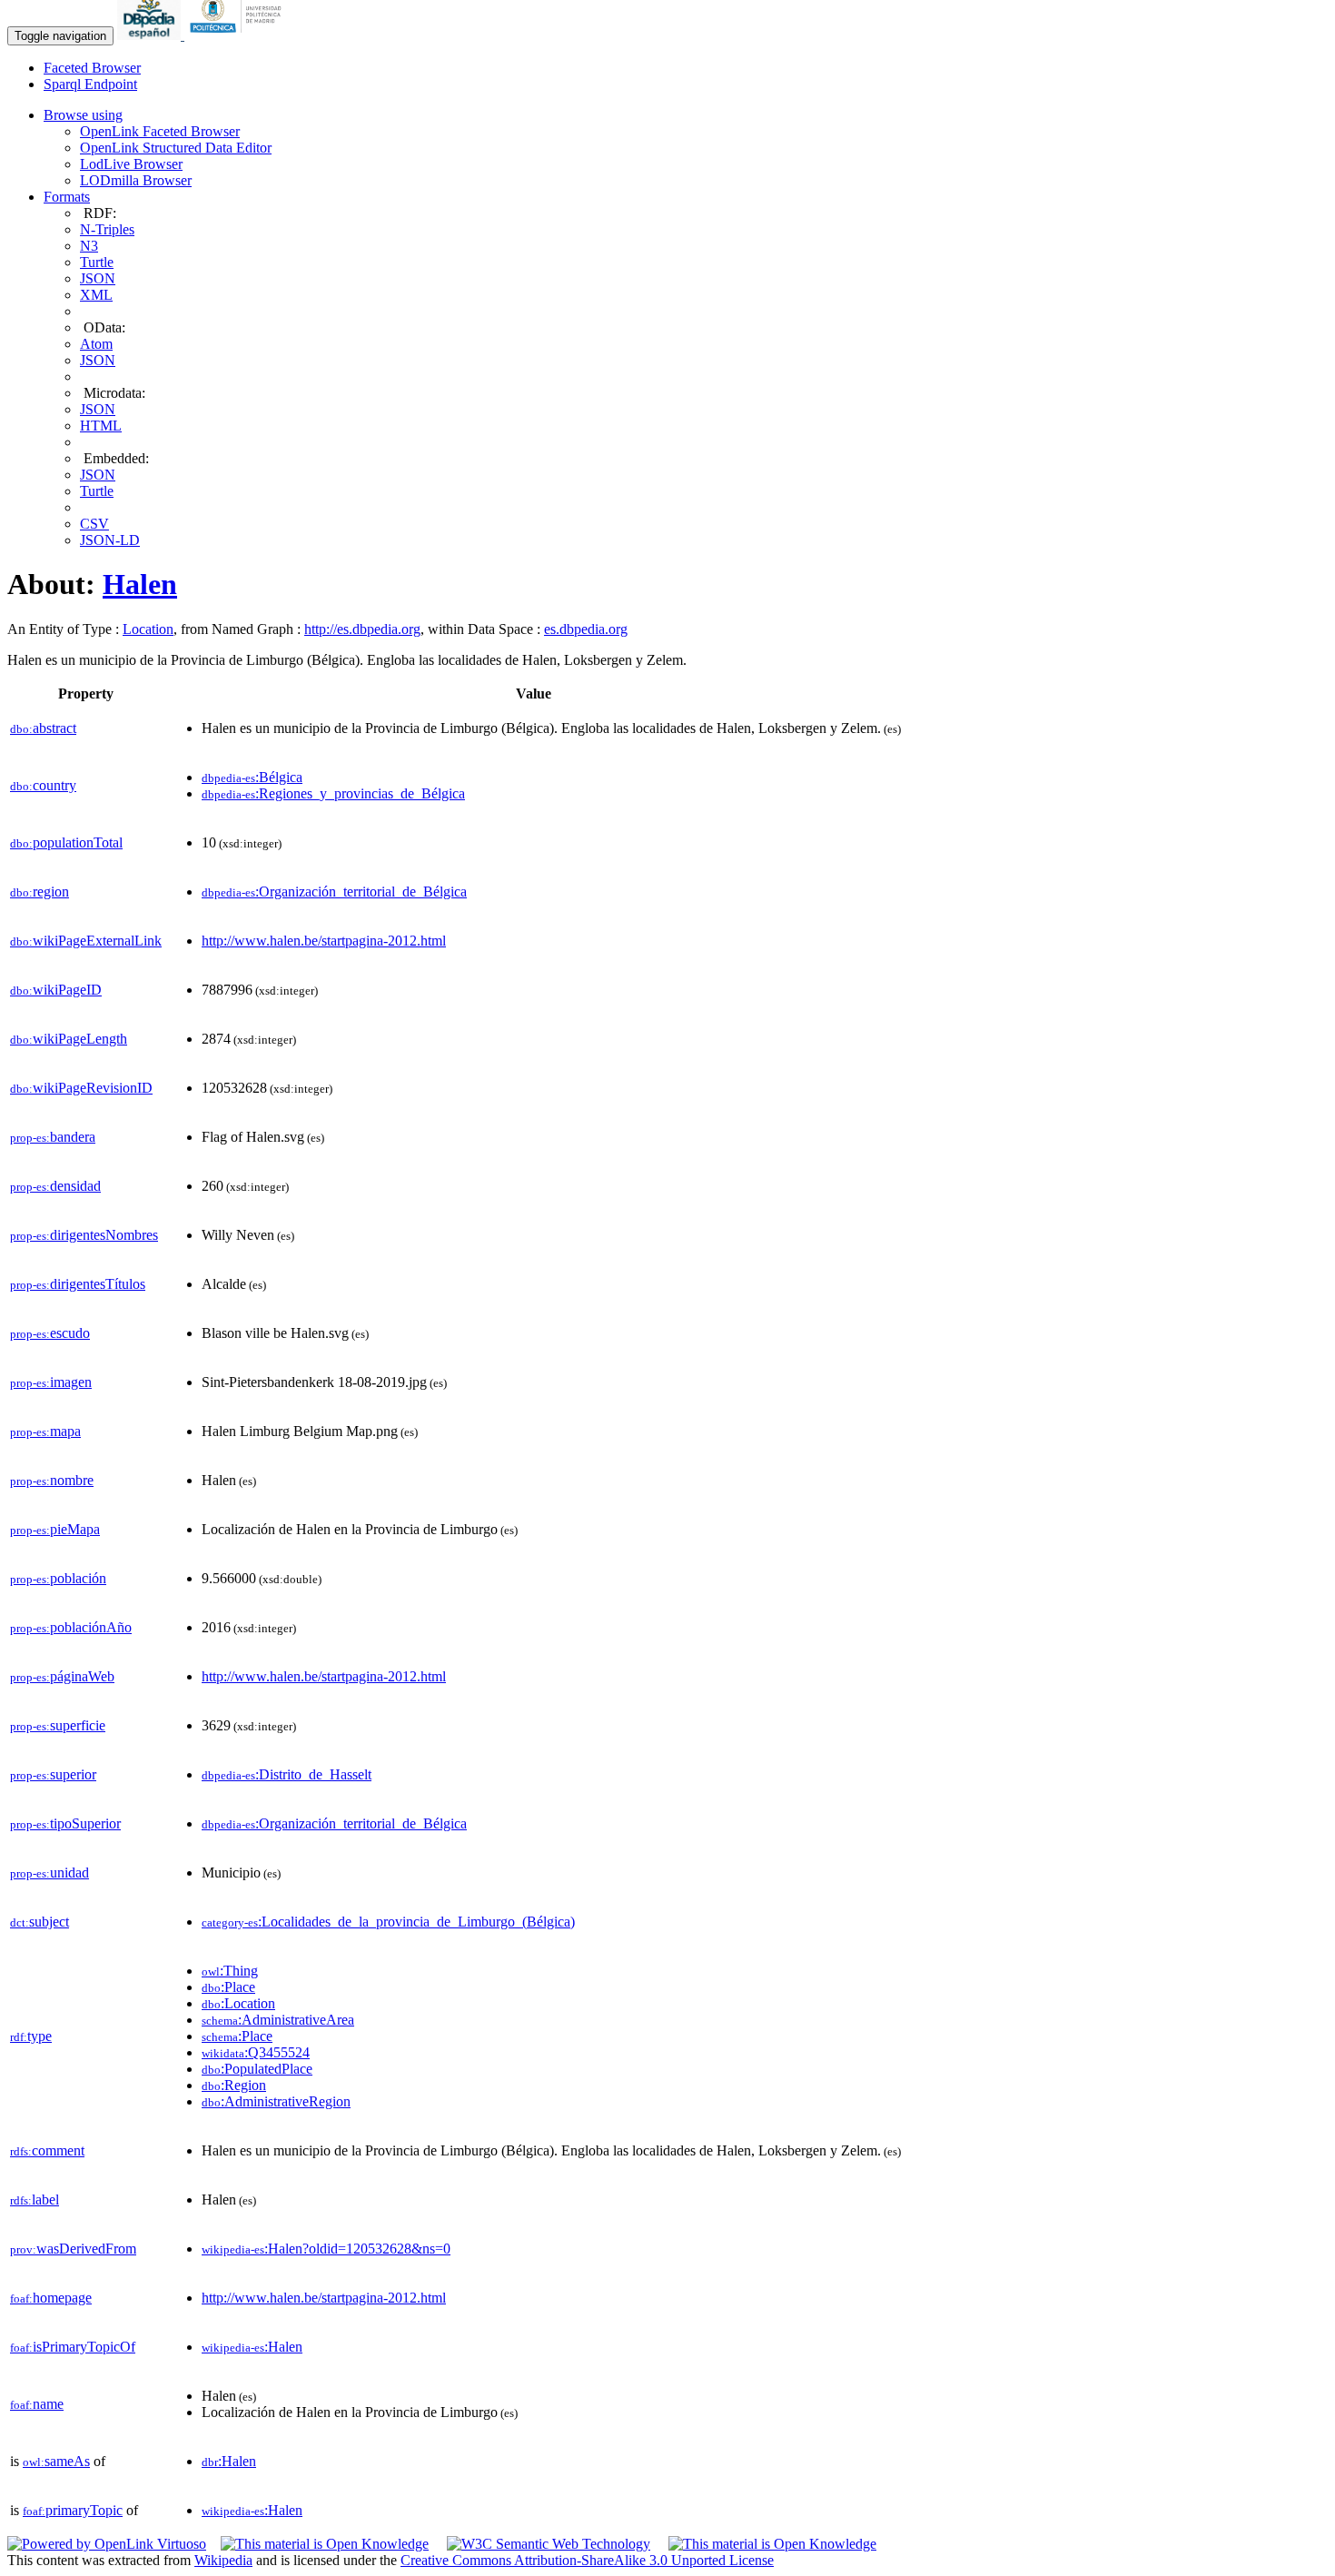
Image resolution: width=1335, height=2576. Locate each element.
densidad (55, 1186)
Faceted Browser (92, 68)
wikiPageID (56, 990)
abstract (43, 728)
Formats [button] (67, 197)
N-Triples (107, 229)
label (35, 2200)
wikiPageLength (69, 1039)
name (37, 2404)
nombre (52, 1480)
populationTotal (66, 842)
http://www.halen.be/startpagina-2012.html (324, 941)
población (58, 1578)
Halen (140, 584)
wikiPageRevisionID (81, 1088)
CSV (94, 524)
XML (96, 295)
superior (53, 1774)
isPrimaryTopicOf (73, 2347)
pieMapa (55, 1529)
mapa (45, 1431)
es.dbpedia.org (586, 629)
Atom (96, 344)
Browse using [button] (83, 115)
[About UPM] (239, 35)
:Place (228, 1987)
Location (148, 629)
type (31, 2036)
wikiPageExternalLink (86, 941)
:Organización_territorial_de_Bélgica (334, 892)
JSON (98, 278)
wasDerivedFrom (73, 2249)
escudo (50, 1333)
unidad (49, 1873)
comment (47, 2150)
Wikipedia (223, 2560)
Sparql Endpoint (90, 84)
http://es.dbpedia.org (362, 629)
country (43, 785)
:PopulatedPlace (257, 2069)
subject (40, 1922)
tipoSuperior (65, 1823)
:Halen (252, 2347)
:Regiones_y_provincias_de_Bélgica (333, 793)
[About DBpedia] (151, 35)
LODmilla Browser (136, 180)
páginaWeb (62, 1676)
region (40, 892)
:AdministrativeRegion (276, 2101)
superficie (58, 1725)
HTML (101, 426)
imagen (51, 1382)
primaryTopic (73, 2510)
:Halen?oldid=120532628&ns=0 (326, 2249)
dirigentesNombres (84, 1235)
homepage (51, 2298)
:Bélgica (252, 777)
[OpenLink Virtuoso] (107, 2544)
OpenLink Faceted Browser (160, 131)
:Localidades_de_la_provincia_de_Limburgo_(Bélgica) (388, 1922)
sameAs (56, 2461)
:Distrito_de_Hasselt (287, 1774)
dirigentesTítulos (78, 1284)
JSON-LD (110, 540)
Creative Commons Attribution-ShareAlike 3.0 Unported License (587, 2560)
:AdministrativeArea (278, 2020)
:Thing (230, 1971)
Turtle (97, 262)
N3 (89, 246)
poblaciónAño (71, 1627)
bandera (53, 1137)
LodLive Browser (131, 164)
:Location (238, 2003)
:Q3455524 (256, 2052)
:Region (234, 2085)
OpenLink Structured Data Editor (176, 148)
